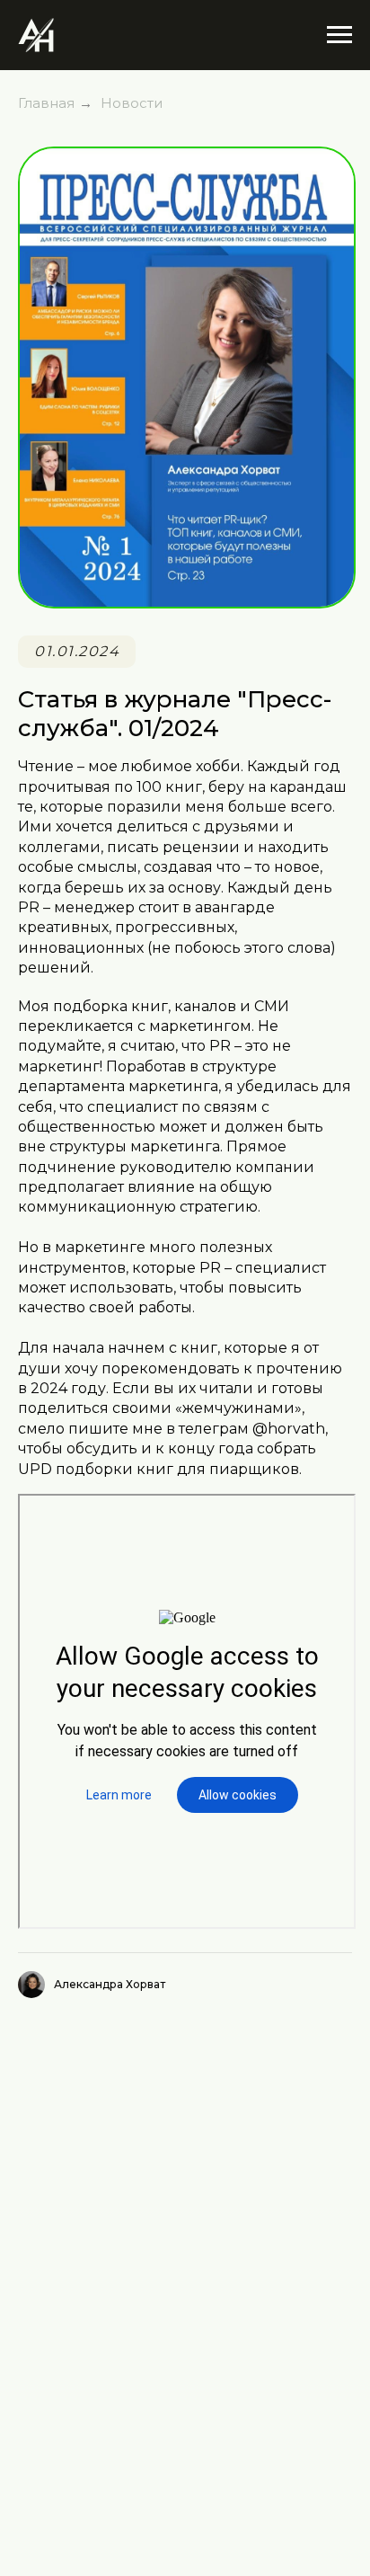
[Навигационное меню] (339, 35)
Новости (132, 103)
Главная (46, 103)
